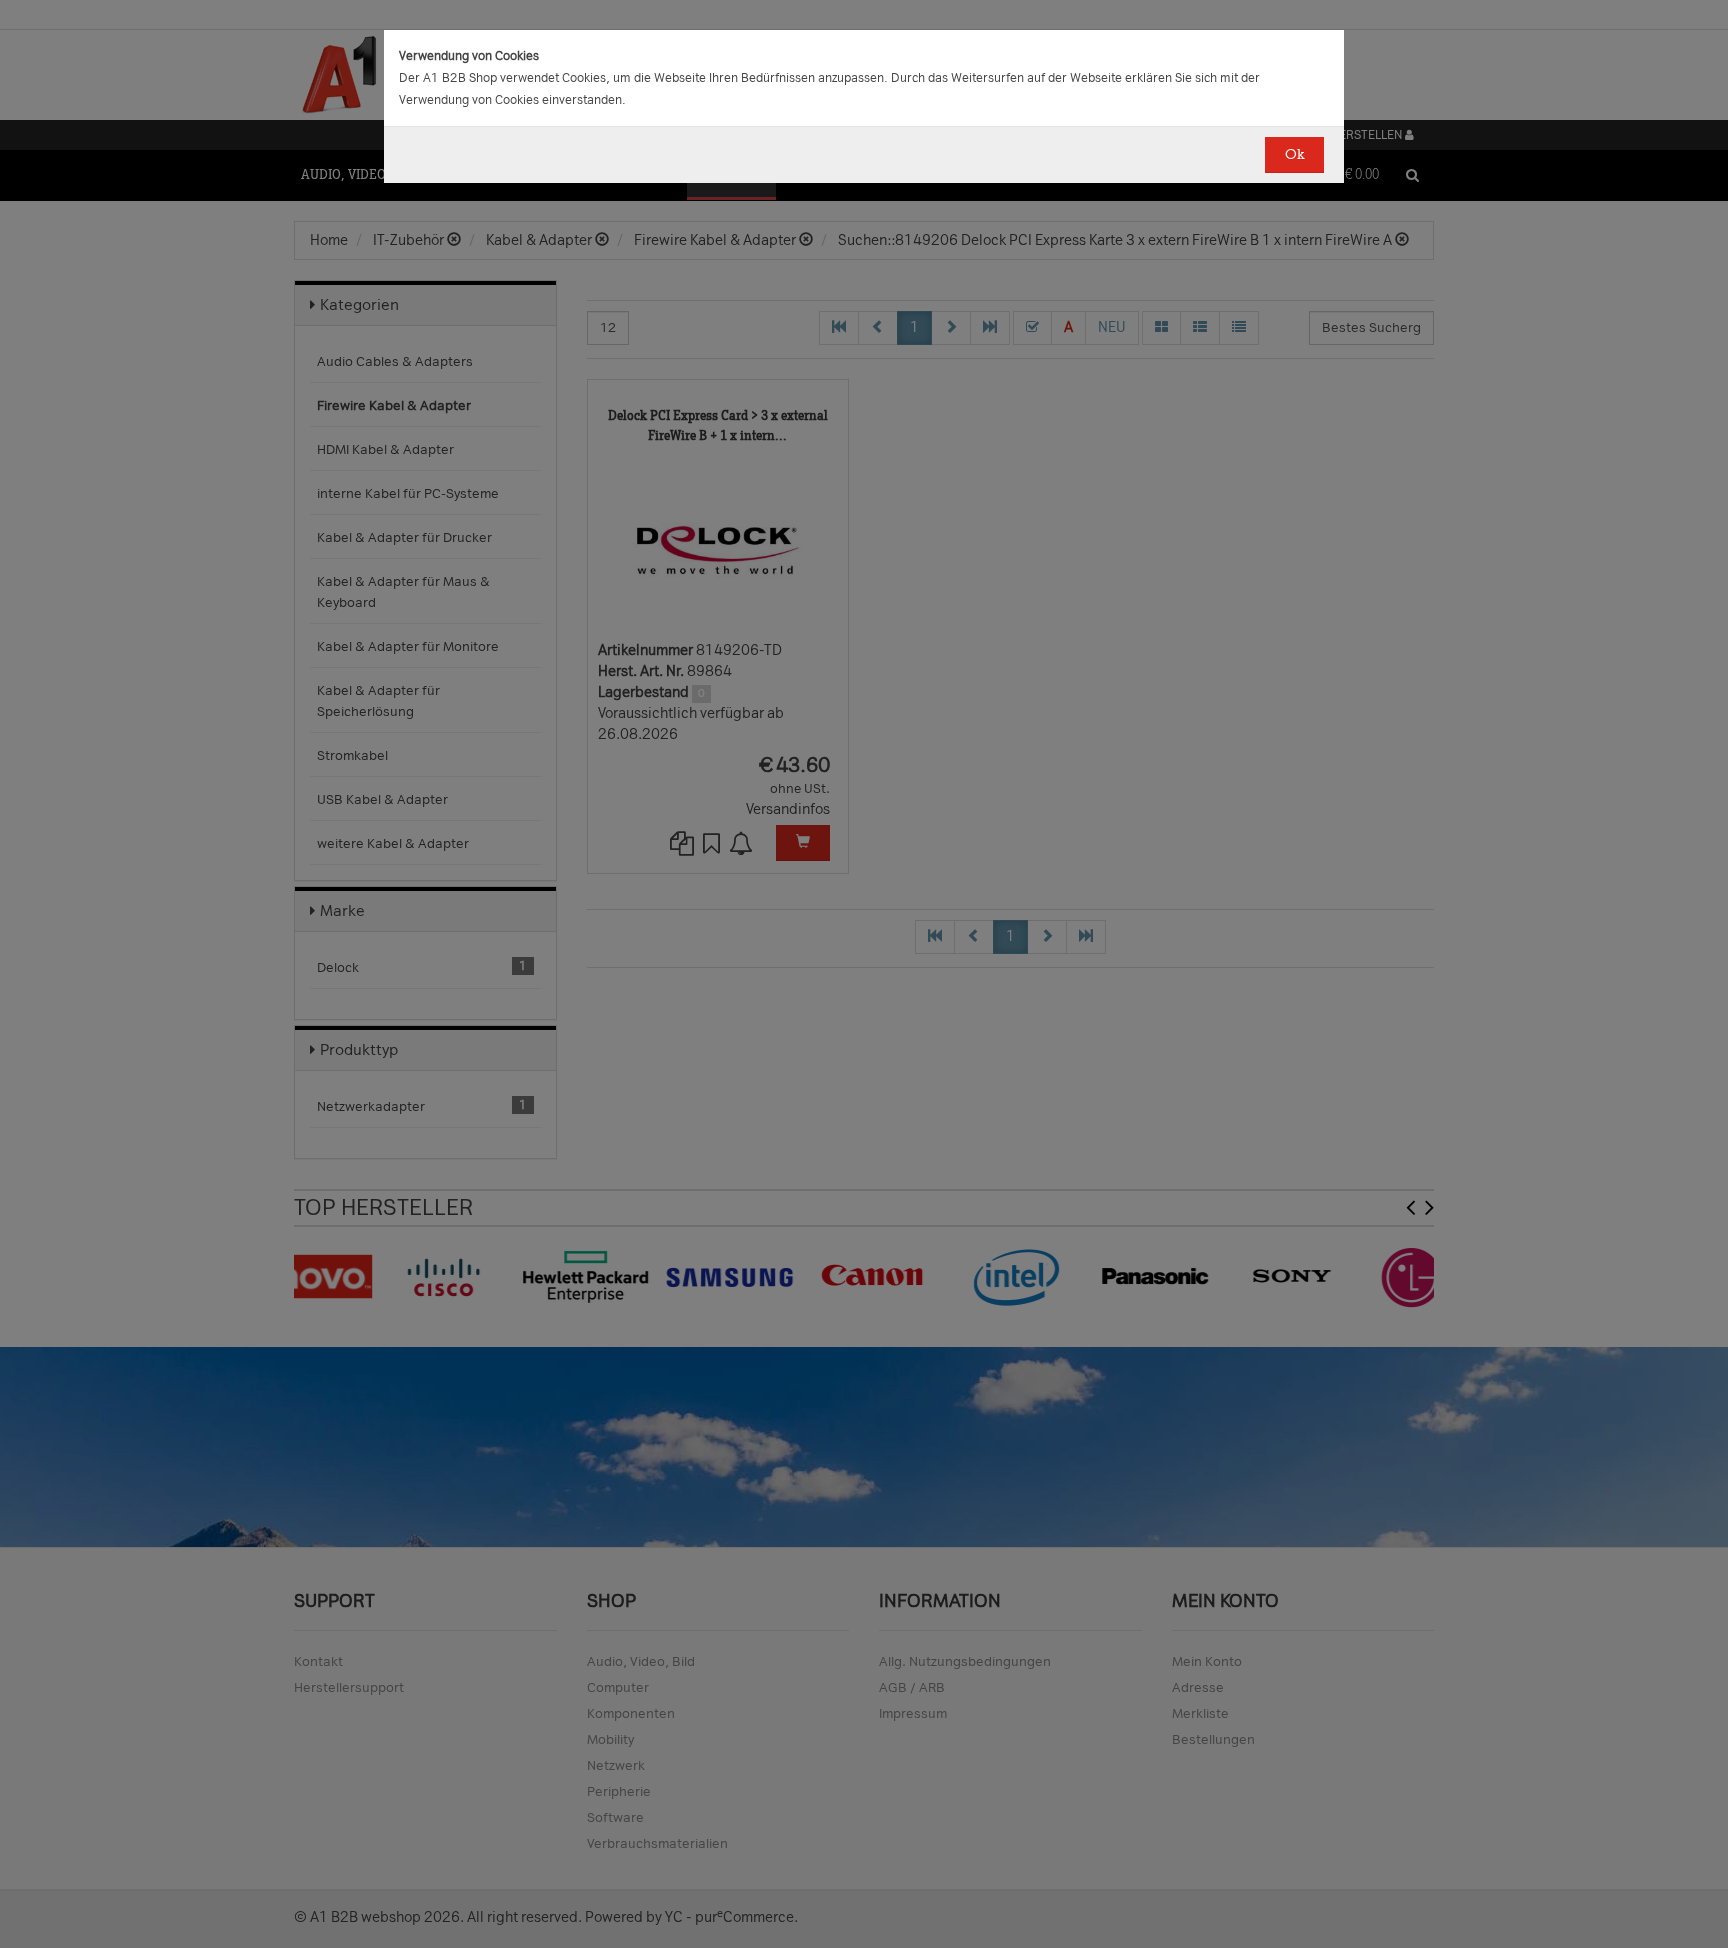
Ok (1294, 154)
